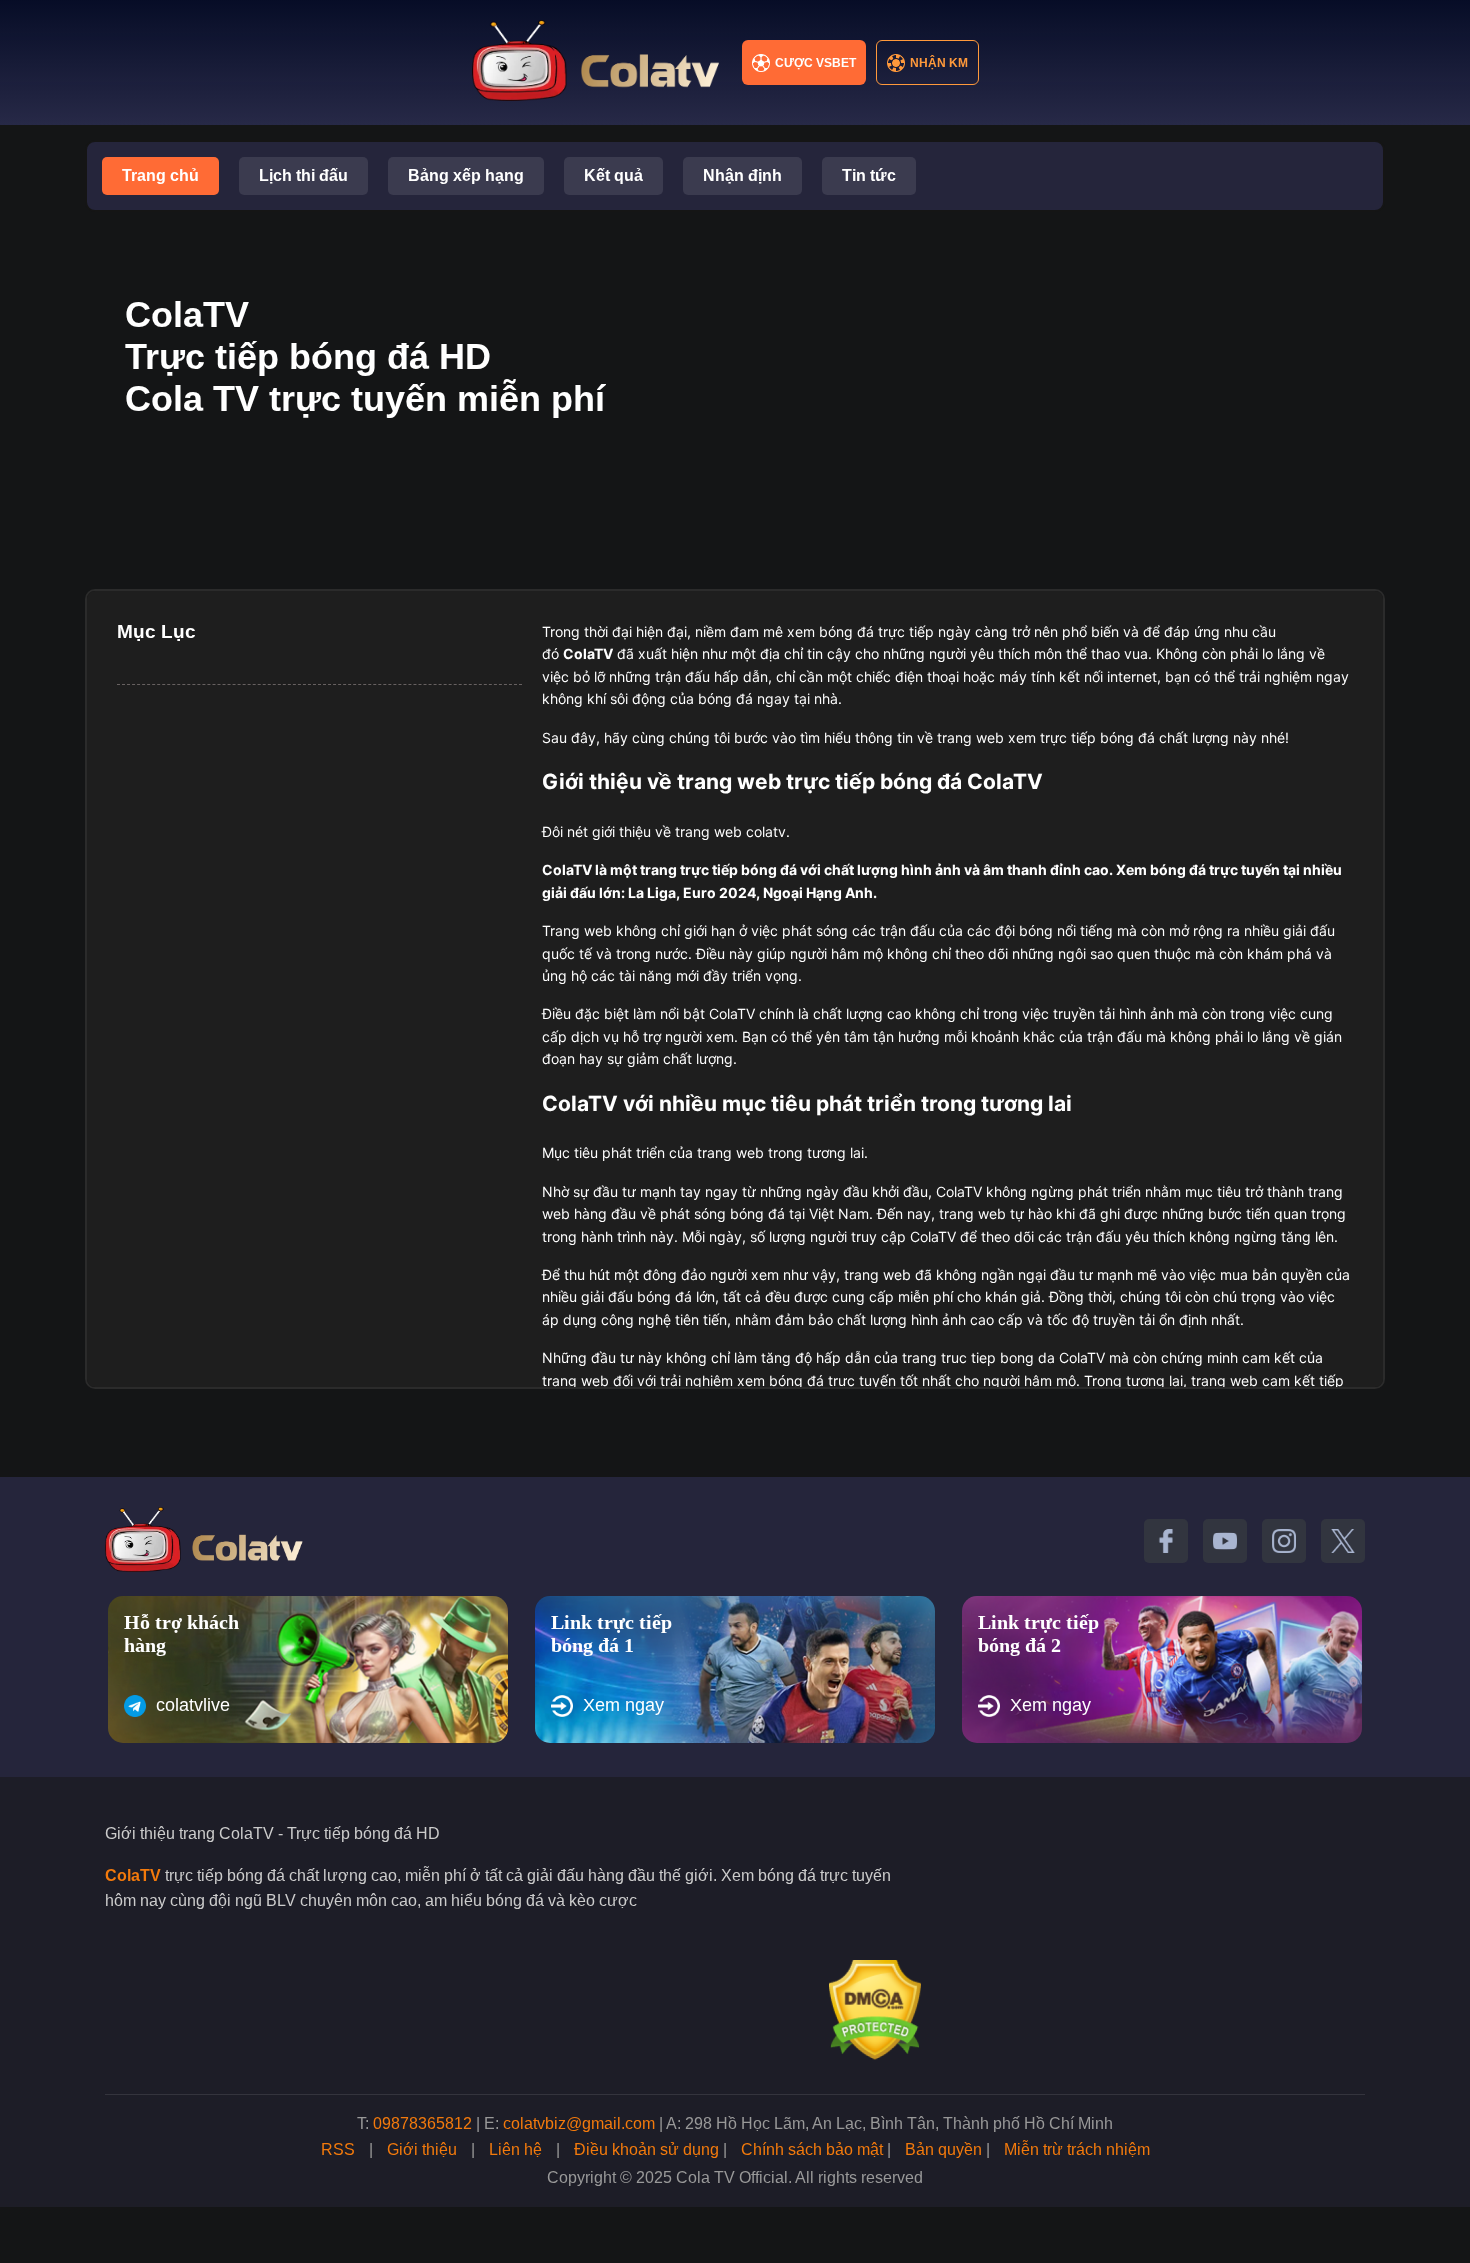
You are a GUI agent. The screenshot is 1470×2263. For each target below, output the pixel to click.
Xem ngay (623, 1705)
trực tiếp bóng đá (738, 869)
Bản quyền (943, 2149)
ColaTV (133, 1875)
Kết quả (613, 175)
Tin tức (869, 175)
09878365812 (422, 2123)
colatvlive (193, 1705)
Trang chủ (160, 175)
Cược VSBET (815, 63)
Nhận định (742, 175)
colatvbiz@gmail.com (579, 2123)
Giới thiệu (422, 2149)
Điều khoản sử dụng (646, 2149)
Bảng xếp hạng (466, 175)
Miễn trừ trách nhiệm (1077, 2149)
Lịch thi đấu (303, 175)
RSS (338, 2149)
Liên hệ (515, 2149)
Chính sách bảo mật (812, 2149)
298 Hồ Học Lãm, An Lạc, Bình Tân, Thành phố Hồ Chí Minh (899, 2123)
